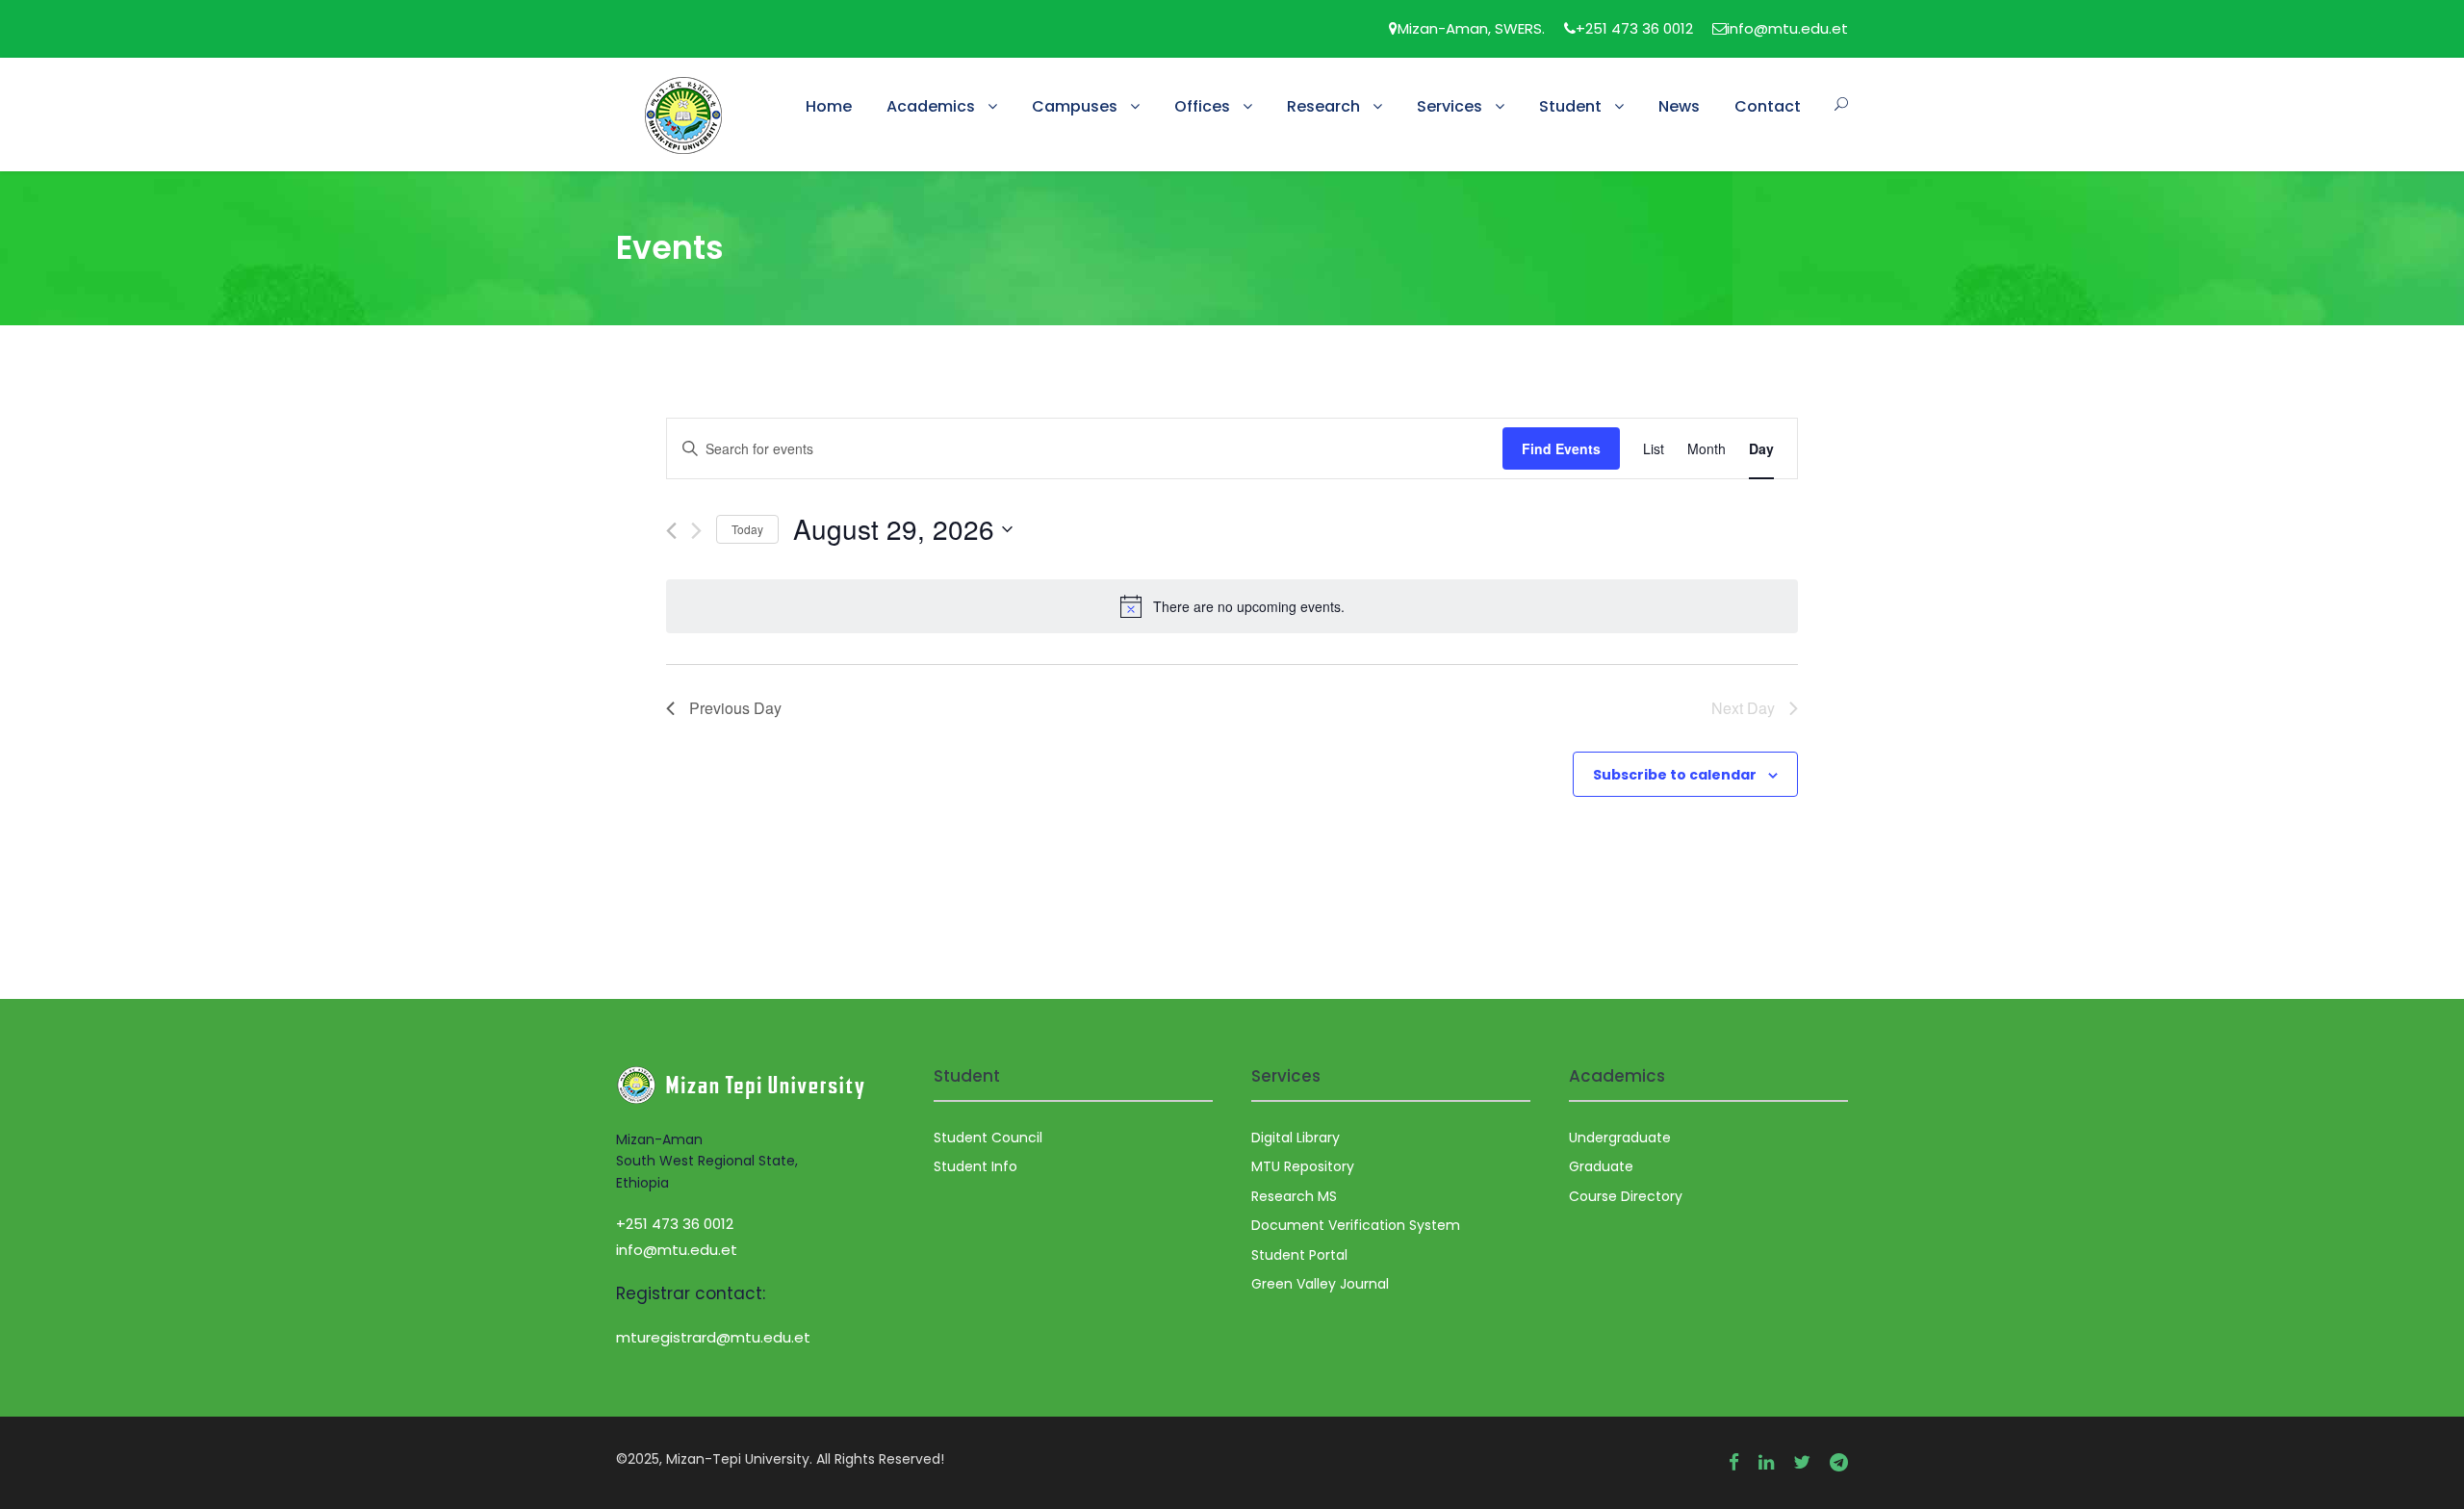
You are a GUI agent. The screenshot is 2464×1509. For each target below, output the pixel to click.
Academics (931, 106)
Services (1450, 106)
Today (747, 529)
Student (1570, 106)
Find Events (1561, 448)
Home (829, 106)
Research (1323, 106)
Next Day (1743, 708)
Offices (1202, 106)
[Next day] (696, 531)
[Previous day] (671, 531)
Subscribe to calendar (1675, 775)
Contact (1768, 106)
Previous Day (735, 708)
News (1679, 106)
